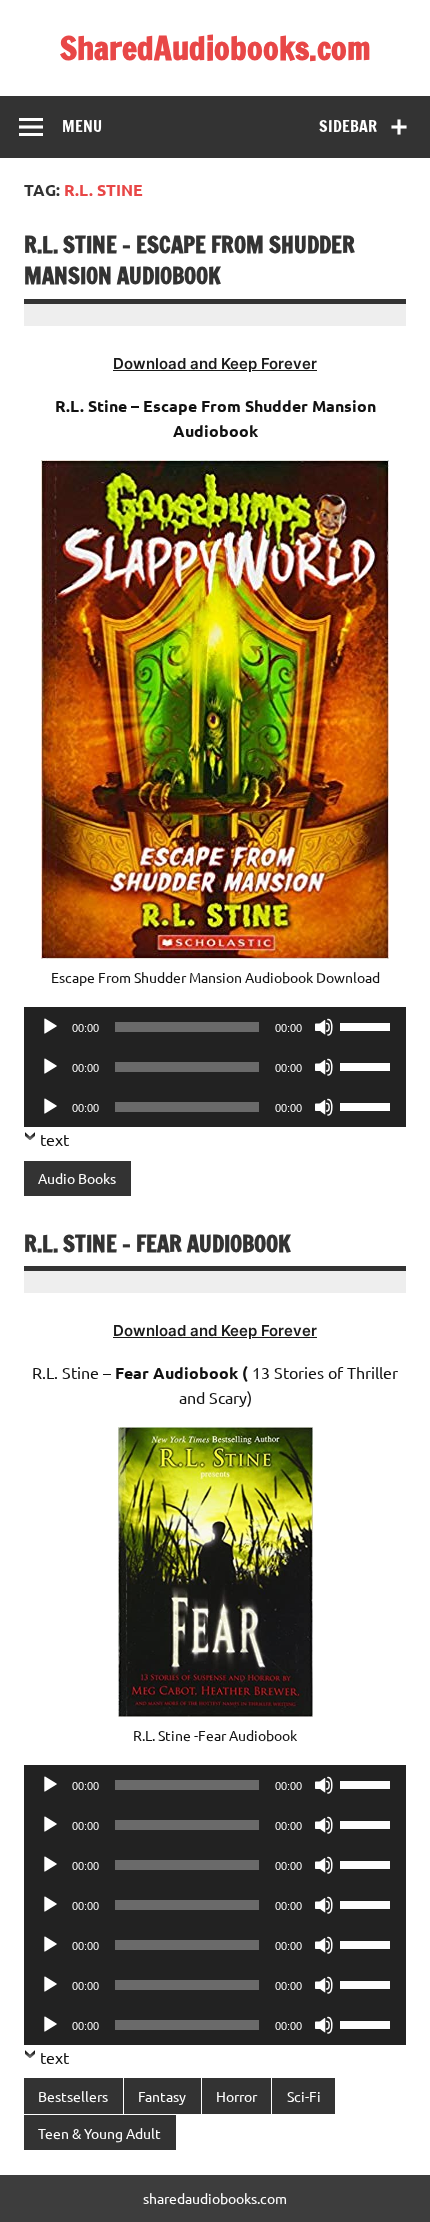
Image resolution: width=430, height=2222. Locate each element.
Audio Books (77, 1178)
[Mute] (324, 1027)
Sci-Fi (304, 2096)
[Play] (50, 1027)
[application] (215, 1027)
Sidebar (348, 126)
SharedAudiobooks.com (215, 48)
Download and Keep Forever (215, 363)
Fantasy (162, 2096)
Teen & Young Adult (99, 2133)
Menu (82, 126)
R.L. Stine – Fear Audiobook (157, 1243)
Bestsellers (73, 2096)
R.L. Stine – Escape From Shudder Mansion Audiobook (189, 260)
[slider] (368, 1025)
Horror (236, 2096)
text (54, 1139)
